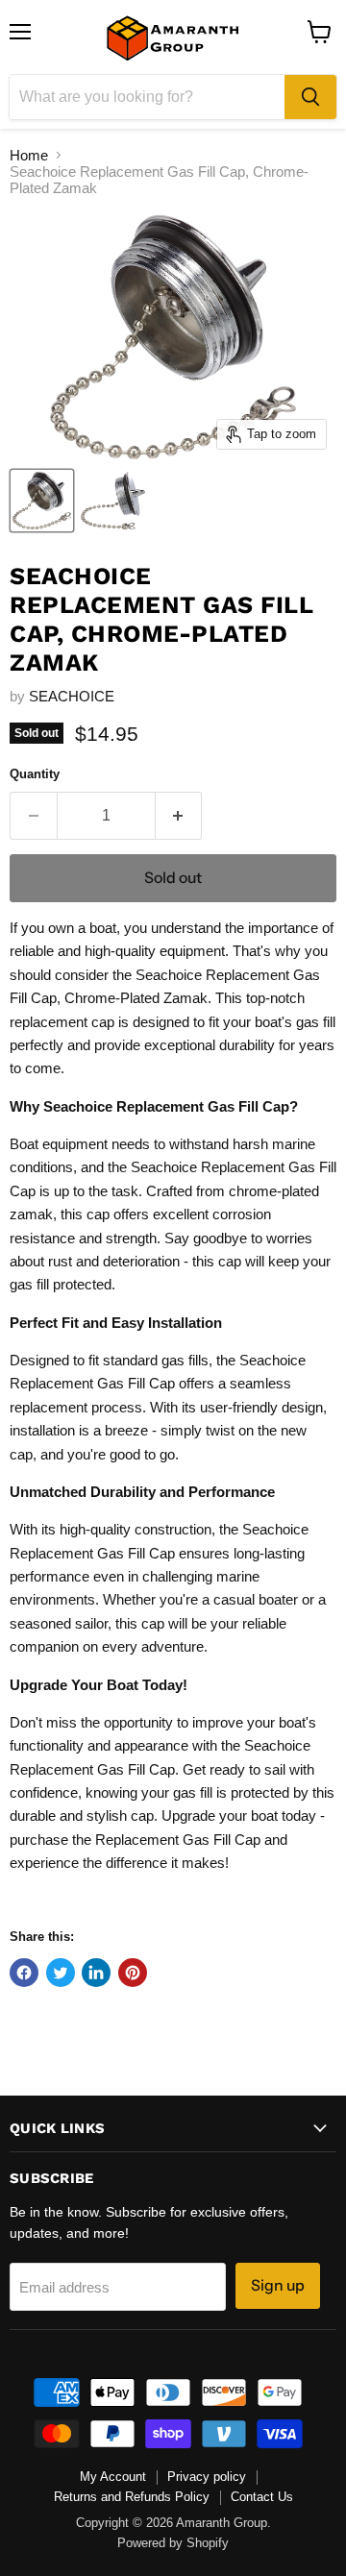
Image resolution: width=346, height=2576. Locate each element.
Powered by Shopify (173, 2543)
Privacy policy (207, 2477)
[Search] (310, 97)
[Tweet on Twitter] (61, 1973)
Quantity (35, 774)
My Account (113, 2477)
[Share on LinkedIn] (96, 1973)
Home (29, 155)
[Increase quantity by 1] (179, 816)
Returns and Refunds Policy (132, 2497)
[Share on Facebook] (24, 1973)
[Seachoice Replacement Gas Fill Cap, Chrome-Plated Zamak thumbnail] (42, 501)
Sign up (278, 2285)
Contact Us (262, 2497)
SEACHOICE (72, 696)
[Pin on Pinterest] (133, 1973)
